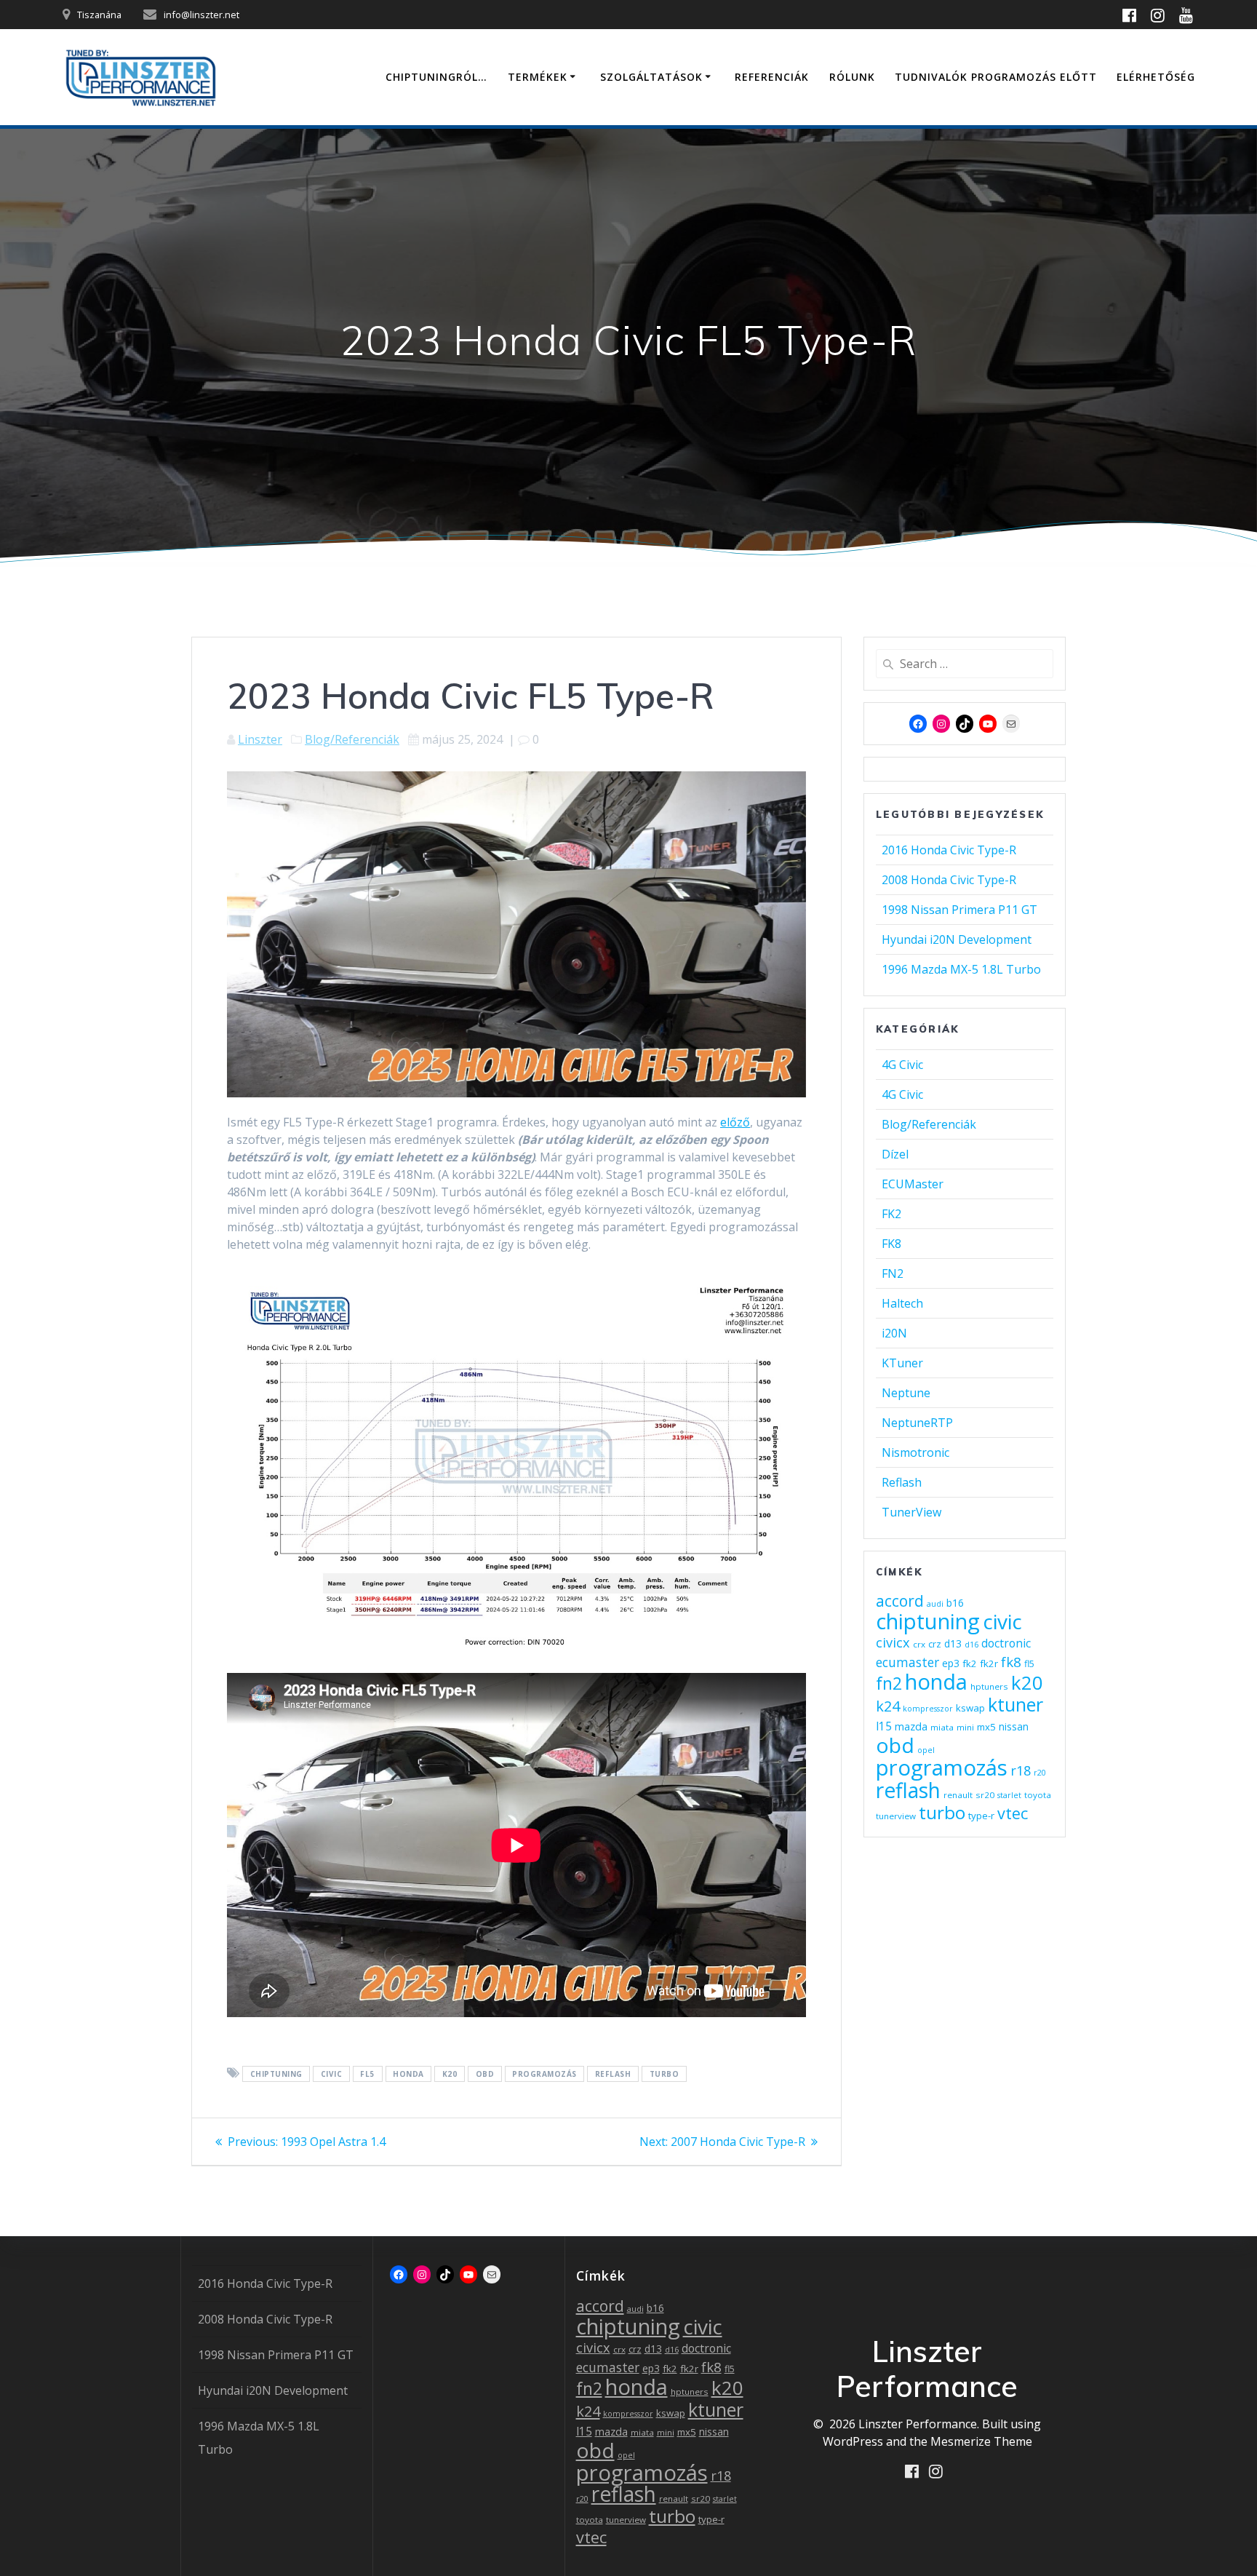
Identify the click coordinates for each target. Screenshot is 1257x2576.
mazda (911, 1726)
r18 (1021, 1770)
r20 (1040, 1773)
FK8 (891, 1244)
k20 (450, 2074)
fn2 (889, 1683)
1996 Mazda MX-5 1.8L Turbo (961, 969)
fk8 (1011, 1662)
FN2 (893, 1273)
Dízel (895, 1154)
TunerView (911, 1512)
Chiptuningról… (436, 77)
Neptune (906, 1393)
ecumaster (907, 1662)
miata (942, 1727)
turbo (665, 2074)
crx (919, 1644)
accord (900, 1601)
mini (965, 1727)
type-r (981, 1816)
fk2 (970, 1663)
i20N (894, 1333)
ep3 (951, 1663)
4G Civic (902, 1065)
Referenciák (772, 77)
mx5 (986, 1727)
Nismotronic (915, 1452)
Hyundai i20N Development (957, 939)
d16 (971, 1645)
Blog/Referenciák (352, 739)
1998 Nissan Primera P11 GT (959, 910)
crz (935, 1644)
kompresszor (928, 1709)
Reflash (902, 1482)
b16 (955, 1603)
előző (735, 1122)
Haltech (902, 1303)
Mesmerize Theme (981, 2441)
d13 (953, 1643)
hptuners (989, 1686)
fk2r (989, 1663)
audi (935, 1604)
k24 (888, 1706)
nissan (1014, 1726)
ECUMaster (913, 1184)
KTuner (902, 1363)
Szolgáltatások (651, 77)
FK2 (891, 1214)
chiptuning (276, 2074)
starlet (1009, 1795)
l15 (884, 1726)
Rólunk (852, 77)
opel (926, 1750)
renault (958, 1795)
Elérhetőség (1156, 77)
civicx (893, 1642)
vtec (1013, 1813)
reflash (613, 2074)
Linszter (260, 739)
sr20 (985, 1795)
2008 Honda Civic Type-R (949, 880)
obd (485, 2074)
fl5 (367, 2074)
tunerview (896, 1816)
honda (408, 2074)
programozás (544, 2074)
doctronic (1006, 1643)
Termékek (538, 77)
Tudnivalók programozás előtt (996, 77)
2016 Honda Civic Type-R (949, 850)
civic (332, 2074)
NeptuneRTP (917, 1423)
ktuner (1015, 1704)
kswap (970, 1708)
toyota (1038, 1795)
